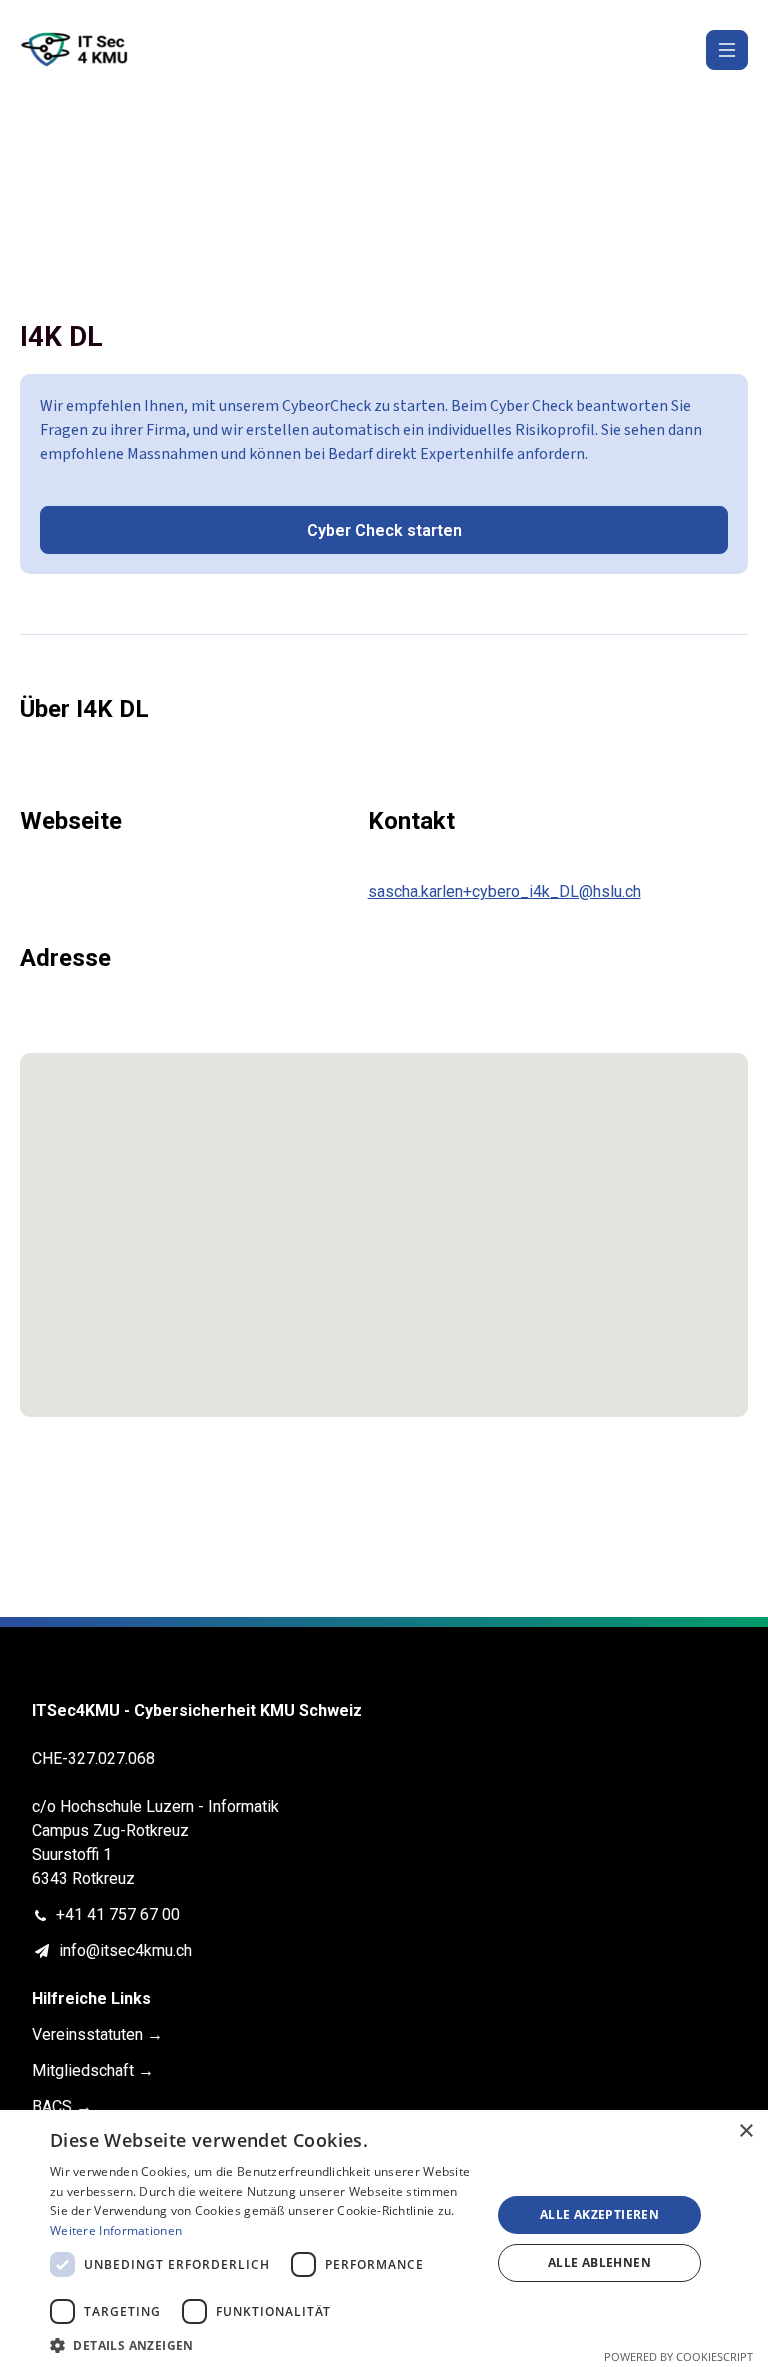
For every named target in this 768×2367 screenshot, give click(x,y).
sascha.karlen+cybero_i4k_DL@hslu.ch (504, 891)
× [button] (745, 2131)
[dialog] (384, 2238)
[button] (264, 2343)
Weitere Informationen (116, 2230)
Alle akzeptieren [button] (599, 2214)
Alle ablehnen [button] (599, 2262)
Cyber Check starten (384, 530)
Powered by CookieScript (678, 2356)
